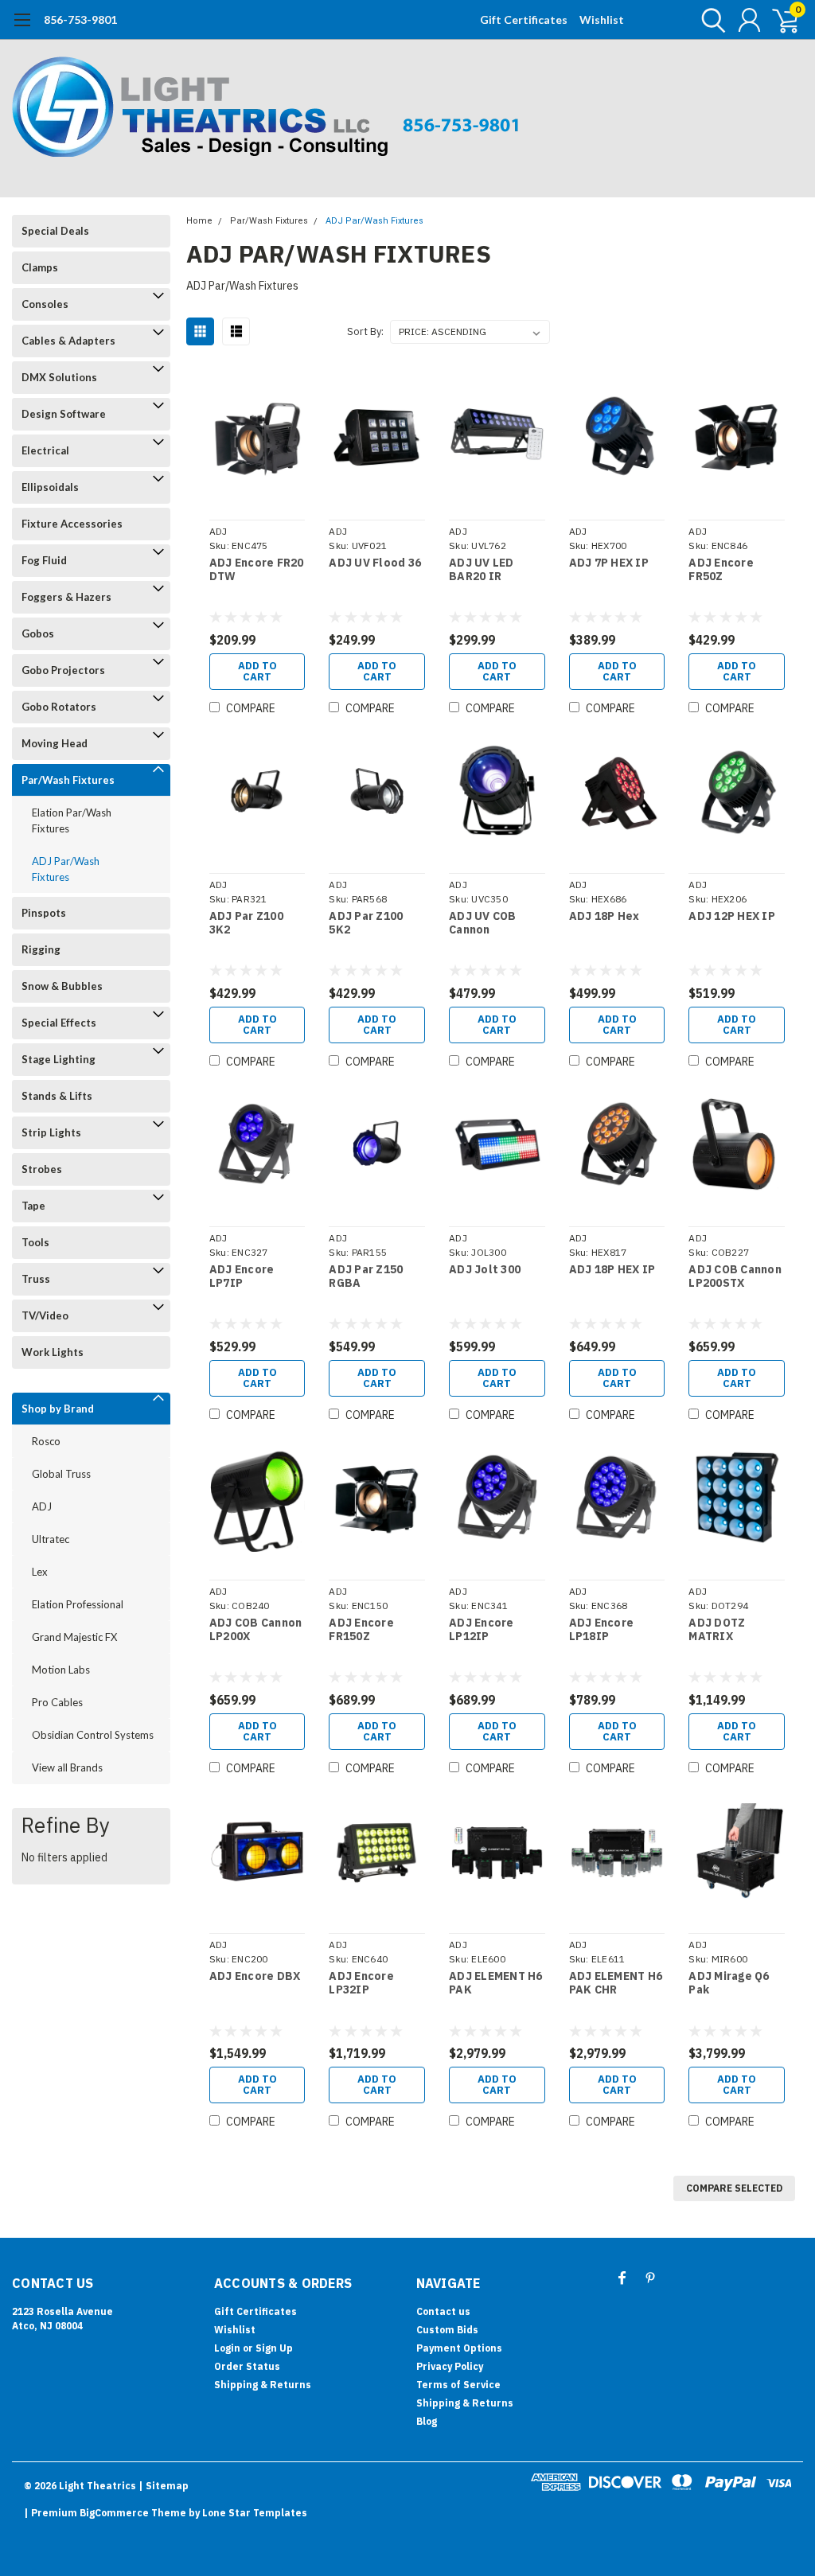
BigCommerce (114, 2513)
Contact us (443, 2311)
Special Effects (59, 1023)
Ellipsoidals (50, 487)
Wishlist (602, 19)
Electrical (45, 450)
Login (227, 2348)
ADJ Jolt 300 (485, 1270)
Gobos (38, 633)
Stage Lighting (58, 1059)
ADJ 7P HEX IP (609, 563)
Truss (36, 1279)
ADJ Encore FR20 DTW (257, 570)
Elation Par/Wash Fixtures (72, 820)
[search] (710, 20)
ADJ (42, 1506)
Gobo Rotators (59, 707)
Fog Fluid (44, 560)
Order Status (247, 2366)
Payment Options (459, 2348)
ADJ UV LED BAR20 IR (482, 570)
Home (199, 221)
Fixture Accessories (72, 524)
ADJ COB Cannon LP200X (256, 1630)
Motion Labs (61, 1670)
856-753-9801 (80, 19)
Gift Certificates (524, 19)
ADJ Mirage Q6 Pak (729, 1984)
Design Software (64, 414)
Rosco (46, 1441)
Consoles (45, 304)
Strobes (42, 1169)
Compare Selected (734, 2188)
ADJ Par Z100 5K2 (366, 924)
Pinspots (44, 913)
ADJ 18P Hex (604, 916)
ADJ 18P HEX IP (612, 1270)
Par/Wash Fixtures (68, 780)
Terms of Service (458, 2385)
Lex (40, 1572)
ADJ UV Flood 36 (375, 563)
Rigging (41, 949)
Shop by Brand (58, 1409)
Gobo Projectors (63, 670)
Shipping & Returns (263, 2385)
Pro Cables (57, 1702)
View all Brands (67, 1767)
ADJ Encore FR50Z (721, 570)
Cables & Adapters (68, 341)
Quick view (257, 440)
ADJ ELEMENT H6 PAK (496, 1984)
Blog (427, 2421)
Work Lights (53, 1352)
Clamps (40, 267)
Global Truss (61, 1474)
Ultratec (51, 1539)
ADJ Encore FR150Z (361, 1630)
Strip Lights (51, 1132)
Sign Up (274, 2348)
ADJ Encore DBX (255, 1976)
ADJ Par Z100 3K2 (246, 924)
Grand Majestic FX (74, 1637)
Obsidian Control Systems (93, 1735)
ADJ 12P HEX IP (732, 916)
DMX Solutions (59, 377)
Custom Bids (447, 2330)
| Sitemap (164, 2486)
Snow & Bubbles (62, 986)
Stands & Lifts (57, 1096)
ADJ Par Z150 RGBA (366, 1277)
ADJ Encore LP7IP (242, 1277)
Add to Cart (257, 671)
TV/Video (45, 1315)
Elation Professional (78, 1604)
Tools (35, 1242)
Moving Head (55, 743)
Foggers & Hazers (66, 597)
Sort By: (365, 331)
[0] (779, 20)
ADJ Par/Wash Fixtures (66, 869)
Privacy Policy (450, 2366)
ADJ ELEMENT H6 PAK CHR (616, 1984)
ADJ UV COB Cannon (483, 924)
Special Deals (55, 231)
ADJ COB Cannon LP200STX (735, 1277)
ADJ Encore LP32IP (361, 1984)
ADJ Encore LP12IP (482, 1630)
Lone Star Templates (255, 2513)
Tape (33, 1206)
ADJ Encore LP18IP (602, 1630)
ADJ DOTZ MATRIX (717, 1630)
